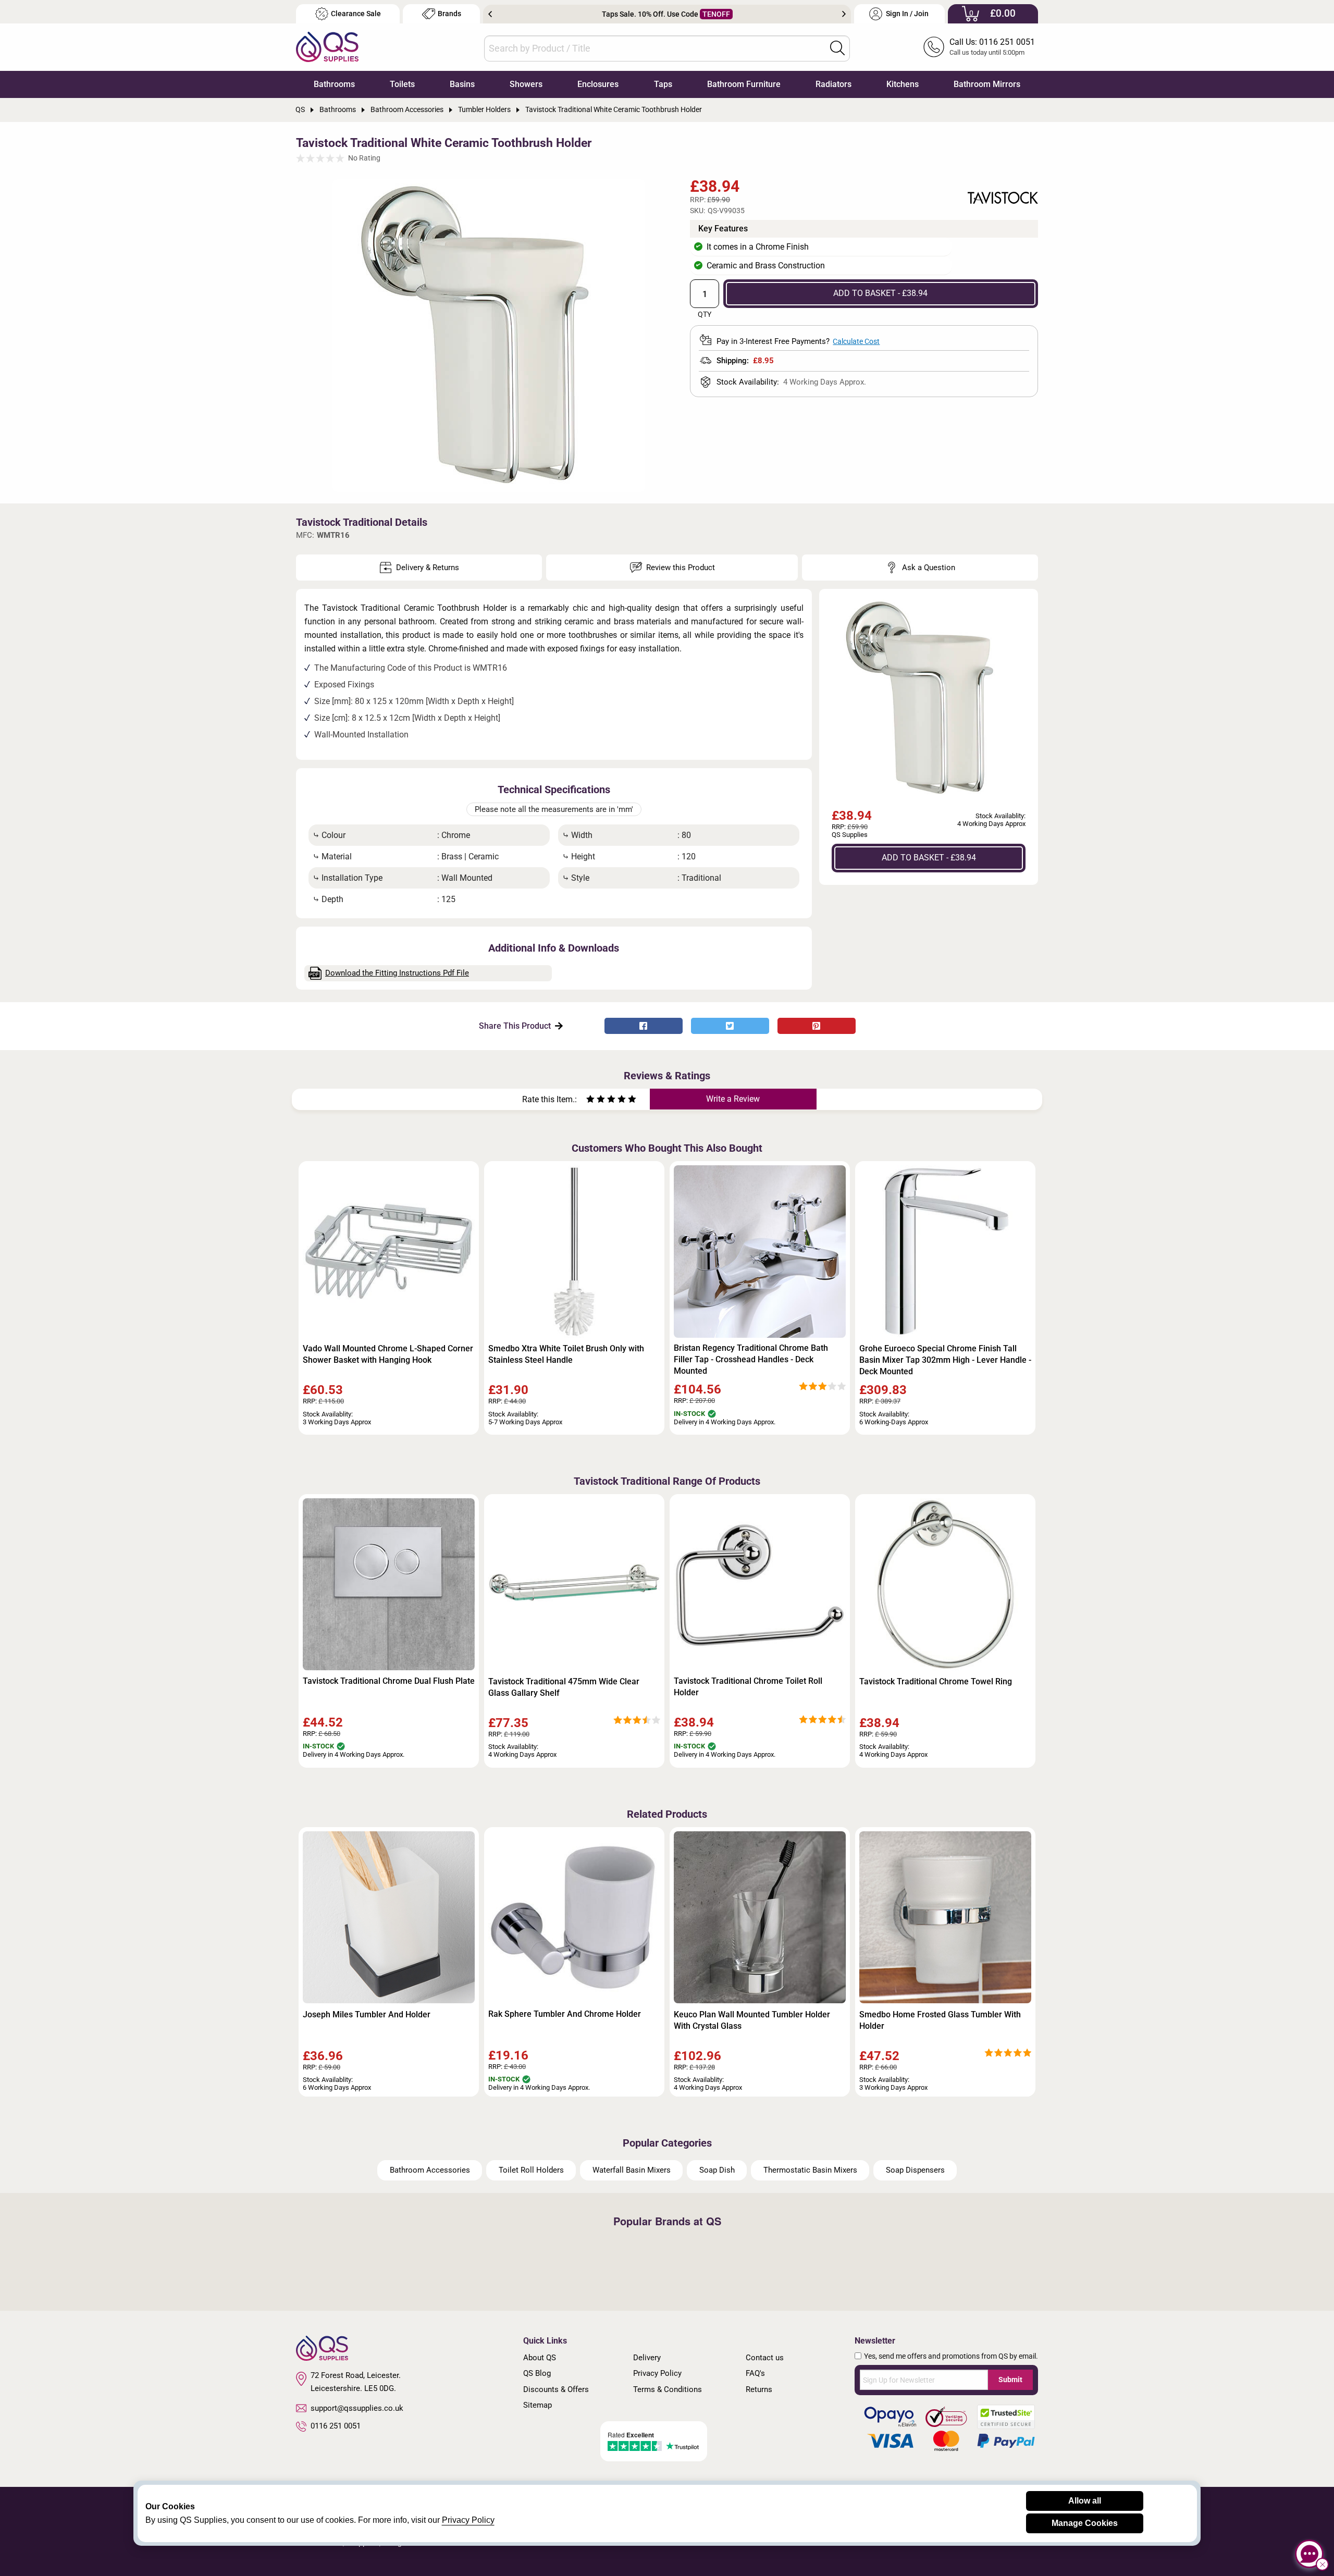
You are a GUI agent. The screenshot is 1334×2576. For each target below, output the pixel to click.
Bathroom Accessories (430, 2170)
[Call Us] (934, 47)
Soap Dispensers (915, 2170)
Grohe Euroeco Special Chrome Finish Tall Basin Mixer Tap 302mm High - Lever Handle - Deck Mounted (945, 1360)
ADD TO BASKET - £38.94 (880, 293)
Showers (526, 84)
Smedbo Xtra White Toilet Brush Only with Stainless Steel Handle (566, 1354)
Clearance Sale (356, 14)
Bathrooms (334, 84)
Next (844, 14)
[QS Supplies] (327, 46)
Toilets (402, 84)
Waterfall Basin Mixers (632, 2170)
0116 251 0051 (336, 2426)
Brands (449, 14)
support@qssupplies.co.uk (357, 2408)
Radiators (833, 84)
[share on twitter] (730, 1026)
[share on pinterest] (817, 1026)
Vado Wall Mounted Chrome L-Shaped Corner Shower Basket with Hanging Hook (388, 1354)
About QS (540, 2358)
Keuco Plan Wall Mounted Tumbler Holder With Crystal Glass (752, 2020)
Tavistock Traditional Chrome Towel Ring (936, 1681)
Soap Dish (717, 2170)
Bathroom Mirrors (987, 84)
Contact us (765, 2358)
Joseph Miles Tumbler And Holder (367, 2014)
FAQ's (755, 2373)
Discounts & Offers (556, 2389)
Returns (759, 2389)
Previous (490, 14)
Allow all (1085, 2501)
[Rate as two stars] (596, 1100)
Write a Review (733, 1099)
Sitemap (538, 2405)
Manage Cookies (1085, 2523)
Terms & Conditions (668, 2389)
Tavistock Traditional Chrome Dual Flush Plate (389, 1681)
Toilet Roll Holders (531, 2170)
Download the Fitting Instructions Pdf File (397, 973)
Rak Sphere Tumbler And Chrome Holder (565, 2014)
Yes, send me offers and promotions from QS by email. (951, 2356)
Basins (462, 84)
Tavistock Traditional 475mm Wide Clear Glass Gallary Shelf (564, 1687)
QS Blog (537, 2373)
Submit (1010, 2380)
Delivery (647, 2358)
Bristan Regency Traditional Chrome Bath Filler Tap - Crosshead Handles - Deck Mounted (751, 1359)
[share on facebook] (644, 1026)
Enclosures (598, 84)
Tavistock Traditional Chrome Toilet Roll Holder (748, 1687)
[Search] (837, 48)
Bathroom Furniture (744, 84)
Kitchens (903, 84)
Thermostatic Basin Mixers (810, 2170)
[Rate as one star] (590, 1100)
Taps (663, 84)
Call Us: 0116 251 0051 (992, 42)
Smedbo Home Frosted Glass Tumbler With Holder (940, 2020)
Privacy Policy (657, 2373)
